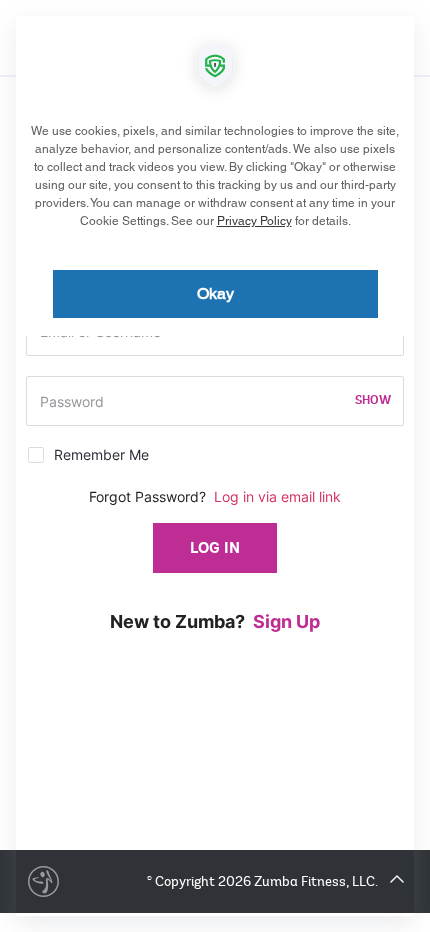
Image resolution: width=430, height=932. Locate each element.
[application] (215, 466)
